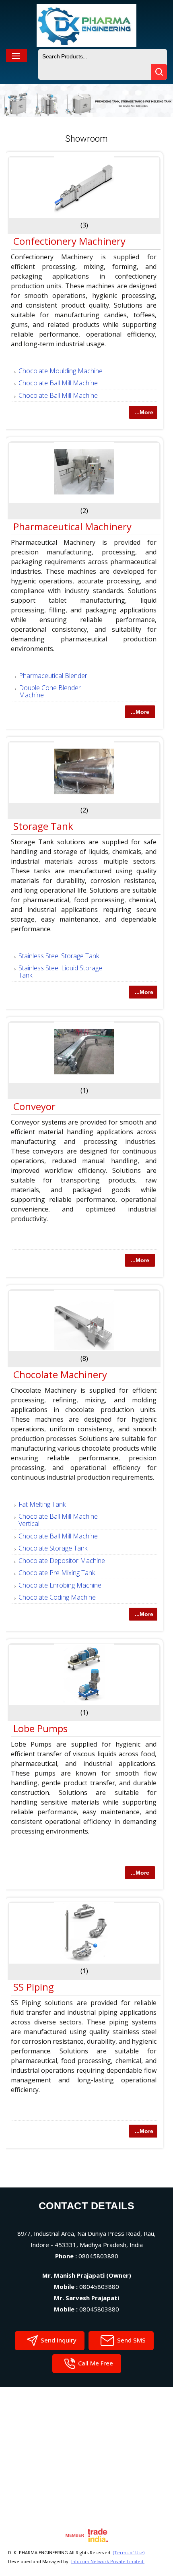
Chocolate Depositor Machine (62, 1561)
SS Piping (34, 1987)
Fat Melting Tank (42, 1504)
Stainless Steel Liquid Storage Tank (60, 972)
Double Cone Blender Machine (50, 691)
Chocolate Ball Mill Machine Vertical (58, 1520)
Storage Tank (43, 826)
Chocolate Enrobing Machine (60, 1585)
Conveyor (34, 1106)
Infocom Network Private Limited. (108, 2561)
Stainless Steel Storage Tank (59, 956)
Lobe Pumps (40, 1728)
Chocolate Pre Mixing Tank (57, 1573)
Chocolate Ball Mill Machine (58, 383)
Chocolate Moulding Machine (61, 371)
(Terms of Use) (129, 2552)
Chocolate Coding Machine (57, 1597)
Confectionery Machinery (69, 241)
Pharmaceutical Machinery (72, 526)
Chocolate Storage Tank (53, 1548)
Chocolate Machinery (60, 1374)
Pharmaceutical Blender (53, 676)
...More (144, 412)
